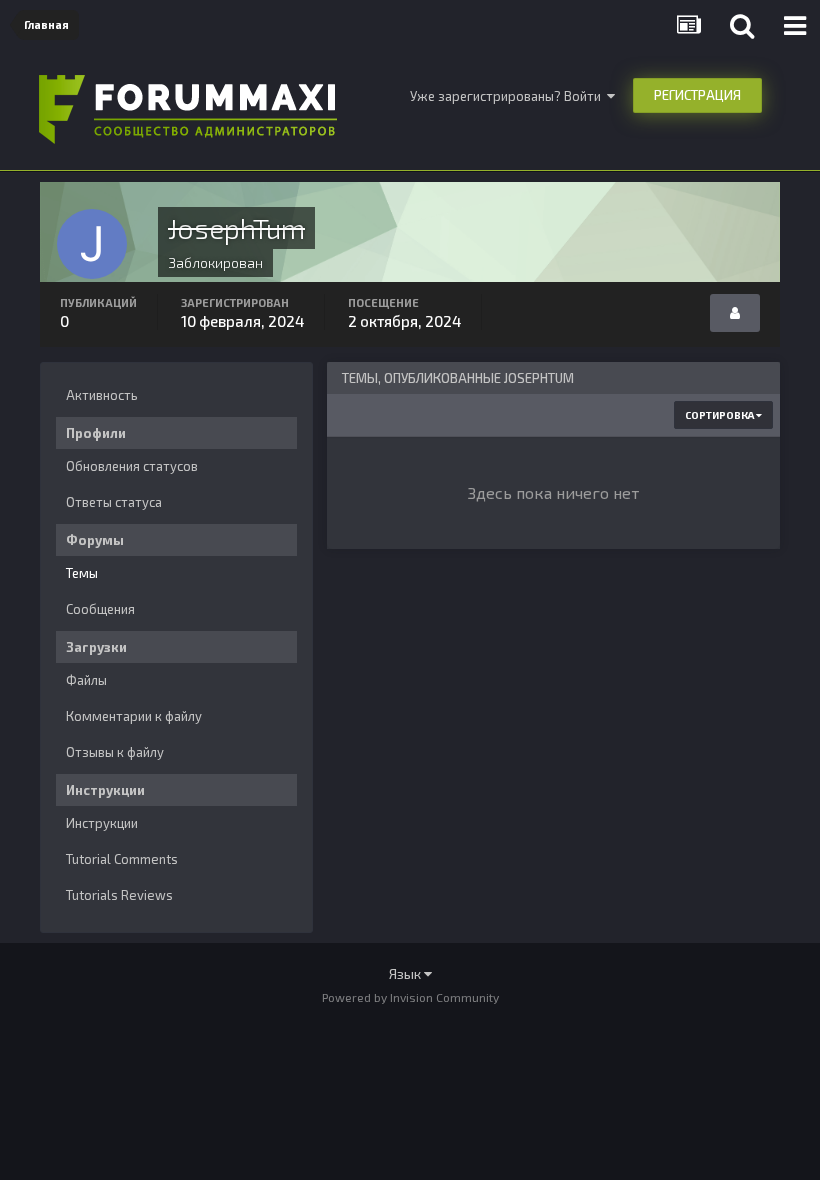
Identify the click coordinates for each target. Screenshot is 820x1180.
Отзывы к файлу (115, 752)
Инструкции (102, 823)
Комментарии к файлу (134, 716)
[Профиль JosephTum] (735, 313)
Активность (102, 395)
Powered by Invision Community (410, 997)
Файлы (86, 680)
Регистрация (697, 95)
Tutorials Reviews (119, 895)
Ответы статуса (114, 502)
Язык (406, 973)
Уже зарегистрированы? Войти (508, 96)
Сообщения (100, 609)
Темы (82, 573)
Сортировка (720, 415)
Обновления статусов (132, 466)
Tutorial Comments (122, 859)
